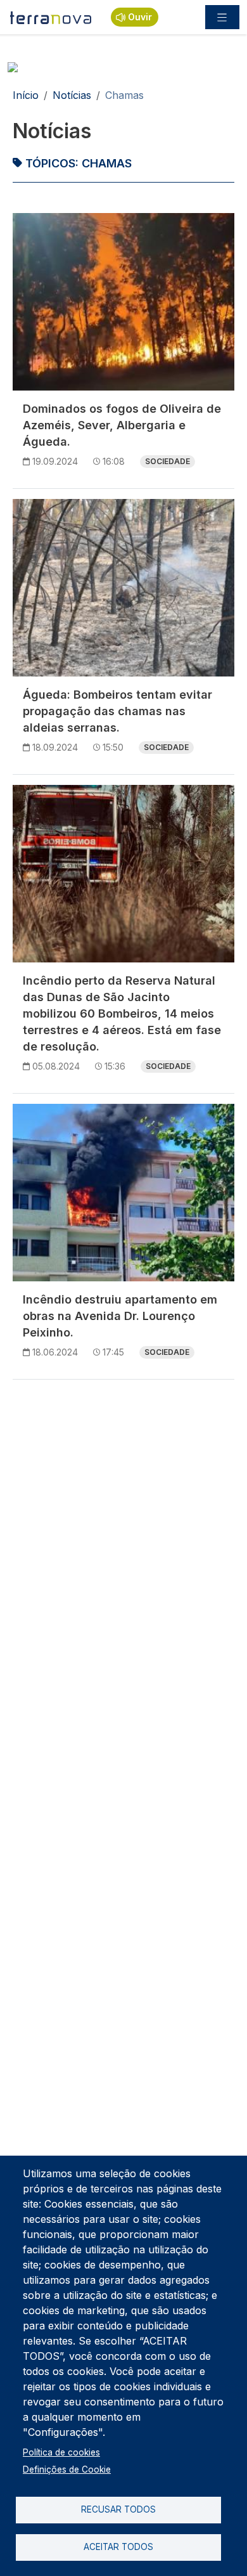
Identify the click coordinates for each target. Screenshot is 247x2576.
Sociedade (168, 461)
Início (26, 95)
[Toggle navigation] (222, 17)
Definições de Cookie (67, 2469)
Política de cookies (61, 2452)
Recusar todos (118, 2509)
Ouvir (140, 17)
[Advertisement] (123, 1513)
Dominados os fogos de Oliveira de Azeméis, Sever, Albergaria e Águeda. (122, 425)
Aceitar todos (118, 2547)
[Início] (51, 17)
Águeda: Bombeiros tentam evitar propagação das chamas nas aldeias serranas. (117, 711)
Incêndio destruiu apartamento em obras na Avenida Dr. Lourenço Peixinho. (120, 1316)
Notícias (72, 95)
